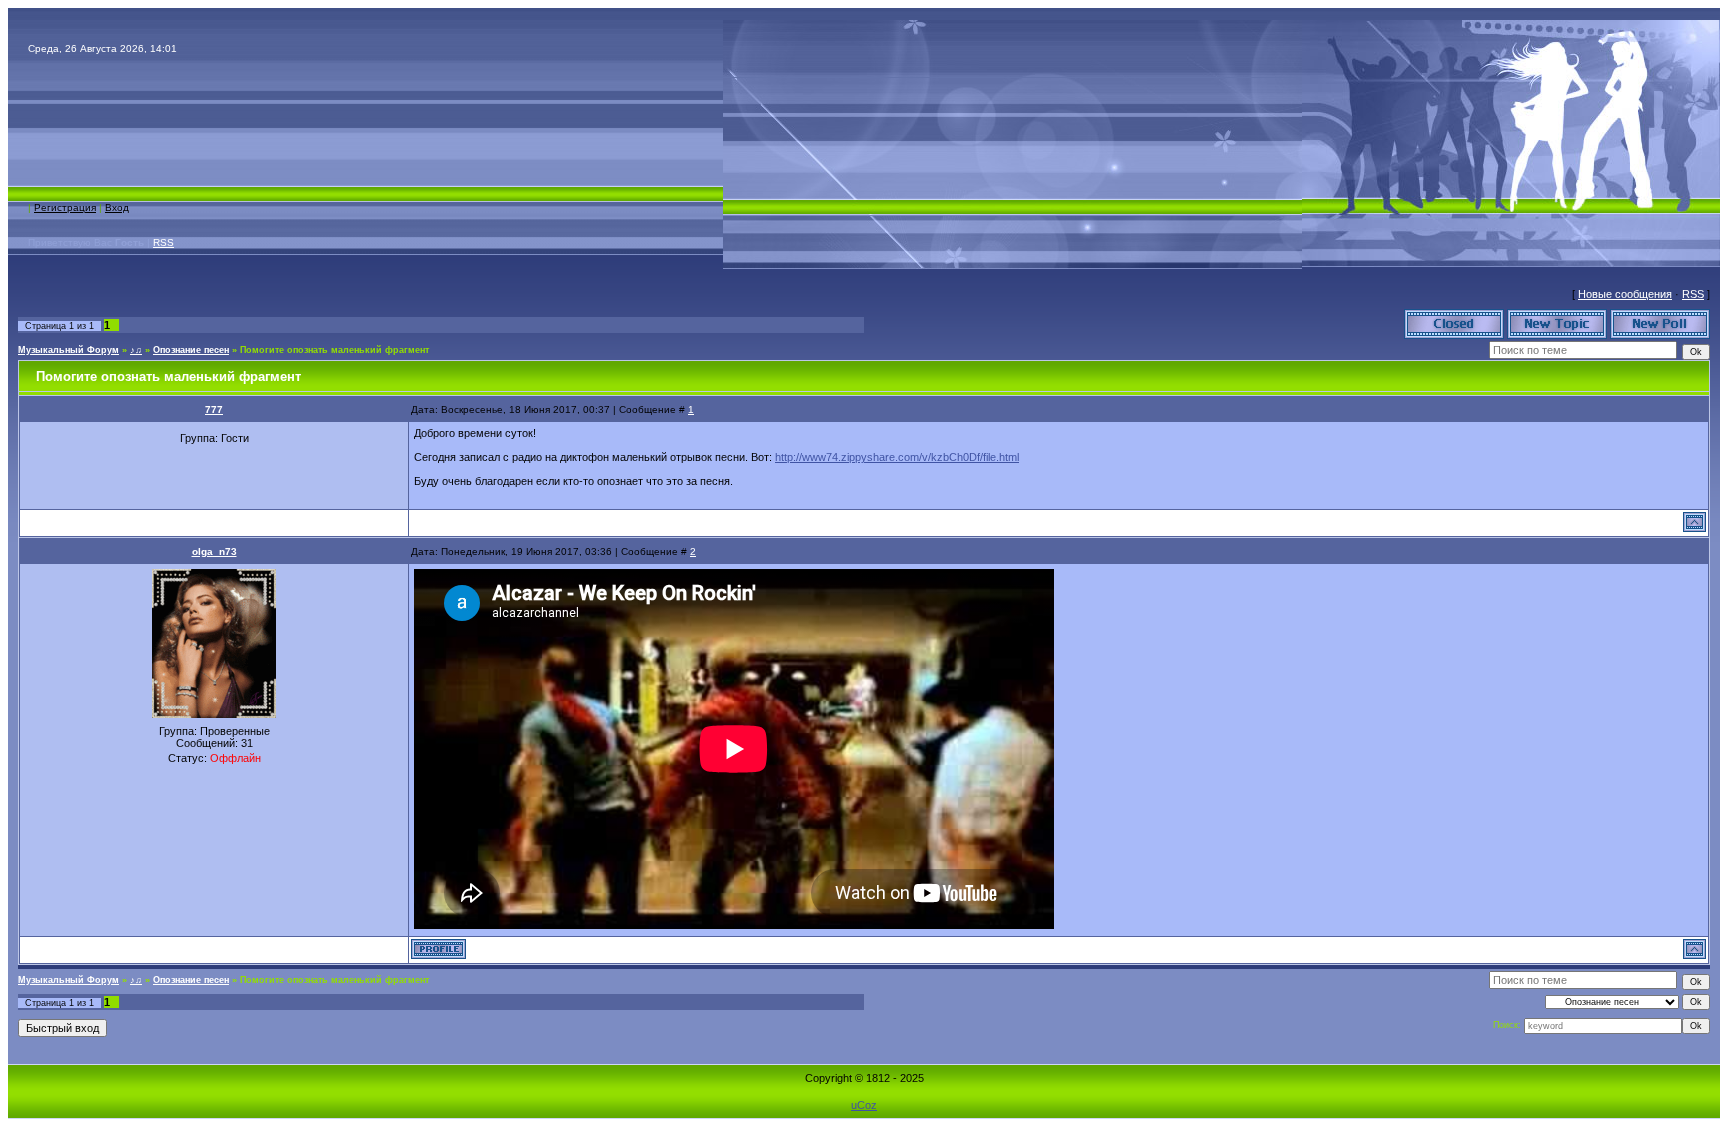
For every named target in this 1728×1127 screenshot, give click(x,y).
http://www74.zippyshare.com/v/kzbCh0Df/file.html (897, 457)
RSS (163, 242)
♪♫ (136, 350)
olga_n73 (214, 551)
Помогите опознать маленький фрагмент (334, 350)
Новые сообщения (1625, 294)
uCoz (864, 1105)
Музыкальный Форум (68, 350)
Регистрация (65, 207)
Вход (117, 207)
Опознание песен (191, 350)
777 (214, 409)
